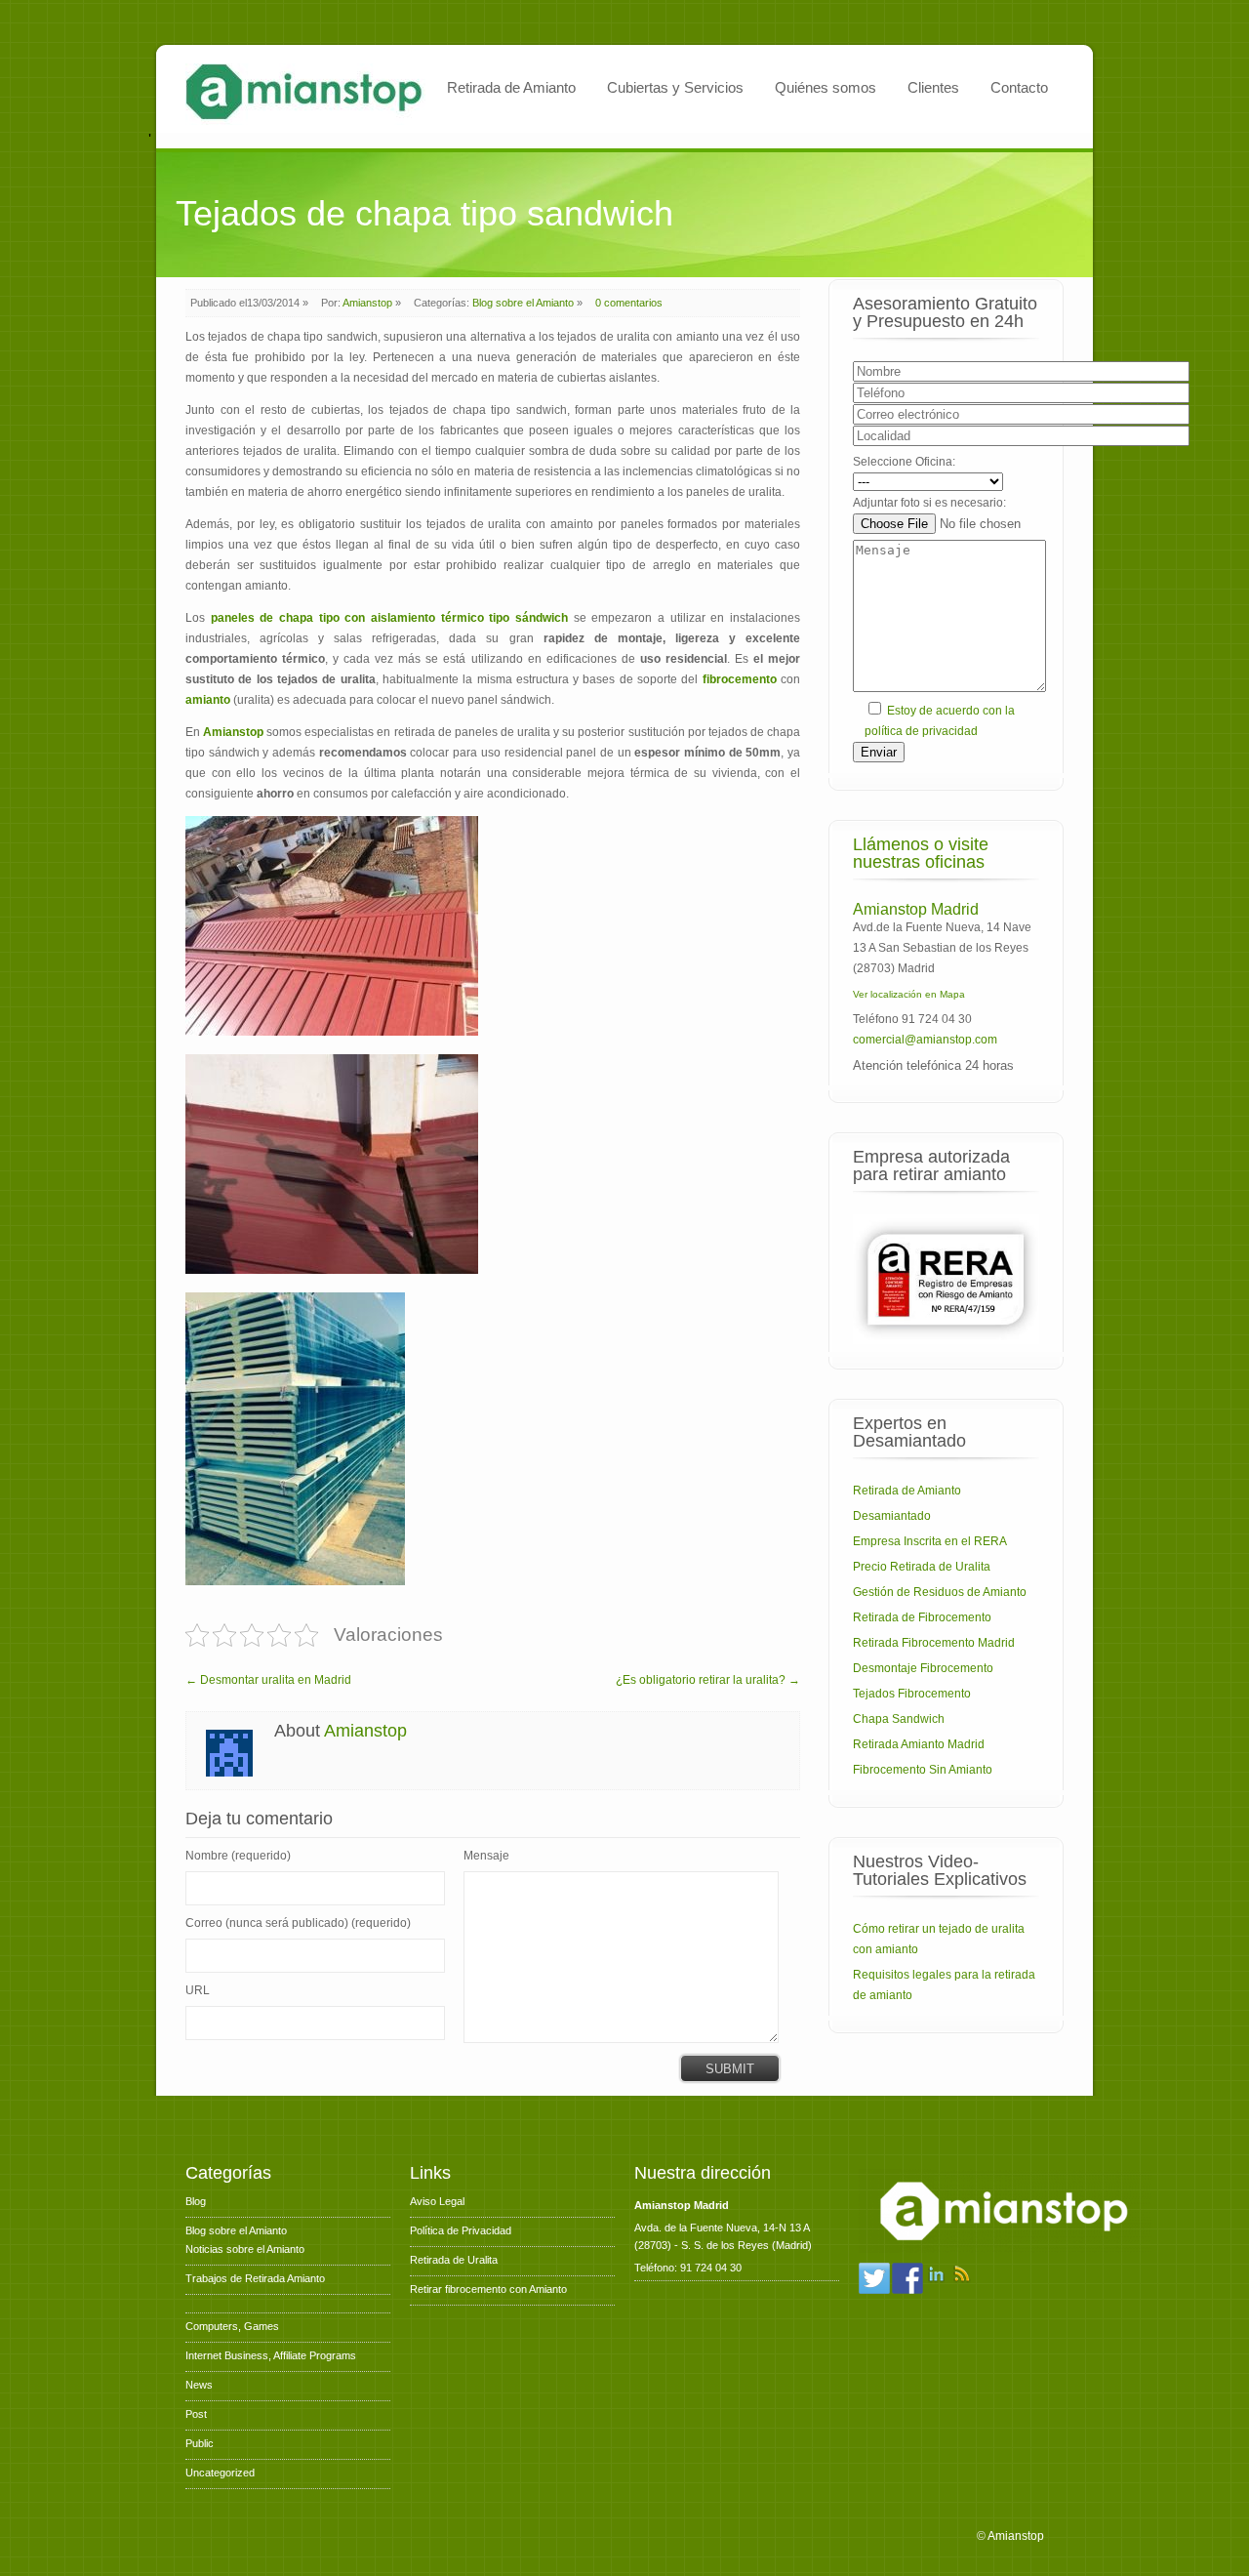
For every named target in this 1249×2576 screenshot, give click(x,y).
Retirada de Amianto (511, 87)
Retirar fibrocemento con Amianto (488, 2289)
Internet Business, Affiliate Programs (271, 2355)
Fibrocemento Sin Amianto (923, 1770)
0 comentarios (629, 303)
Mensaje (486, 1856)
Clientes (933, 87)
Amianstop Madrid (916, 909)
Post (196, 2414)
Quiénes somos (826, 87)
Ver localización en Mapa (909, 994)
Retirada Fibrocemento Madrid (934, 1643)
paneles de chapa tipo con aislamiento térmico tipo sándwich (389, 618)
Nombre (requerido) (238, 1856)
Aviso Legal (437, 2201)
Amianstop (367, 303)
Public (200, 2443)
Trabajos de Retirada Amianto (255, 2278)
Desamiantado (892, 1516)
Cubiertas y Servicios (675, 87)
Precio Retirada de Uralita (922, 1567)
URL (198, 1990)
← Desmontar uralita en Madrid (268, 1680)
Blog (196, 2201)
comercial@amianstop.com (925, 1040)
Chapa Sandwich (899, 1719)
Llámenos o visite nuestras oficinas (921, 853)
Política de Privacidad (461, 2230)
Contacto (1019, 87)
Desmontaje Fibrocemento (923, 1668)
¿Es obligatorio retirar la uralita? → (708, 1680)
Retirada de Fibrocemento (922, 1617)
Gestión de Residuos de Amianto (940, 1592)
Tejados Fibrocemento (912, 1694)
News (199, 2385)
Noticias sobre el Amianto (245, 2249)
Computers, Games (232, 2326)
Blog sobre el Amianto (523, 303)
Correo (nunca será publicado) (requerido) (298, 1923)
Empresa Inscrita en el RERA (930, 1541)
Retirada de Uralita (454, 2260)
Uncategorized (220, 2473)
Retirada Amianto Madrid (919, 1744)
